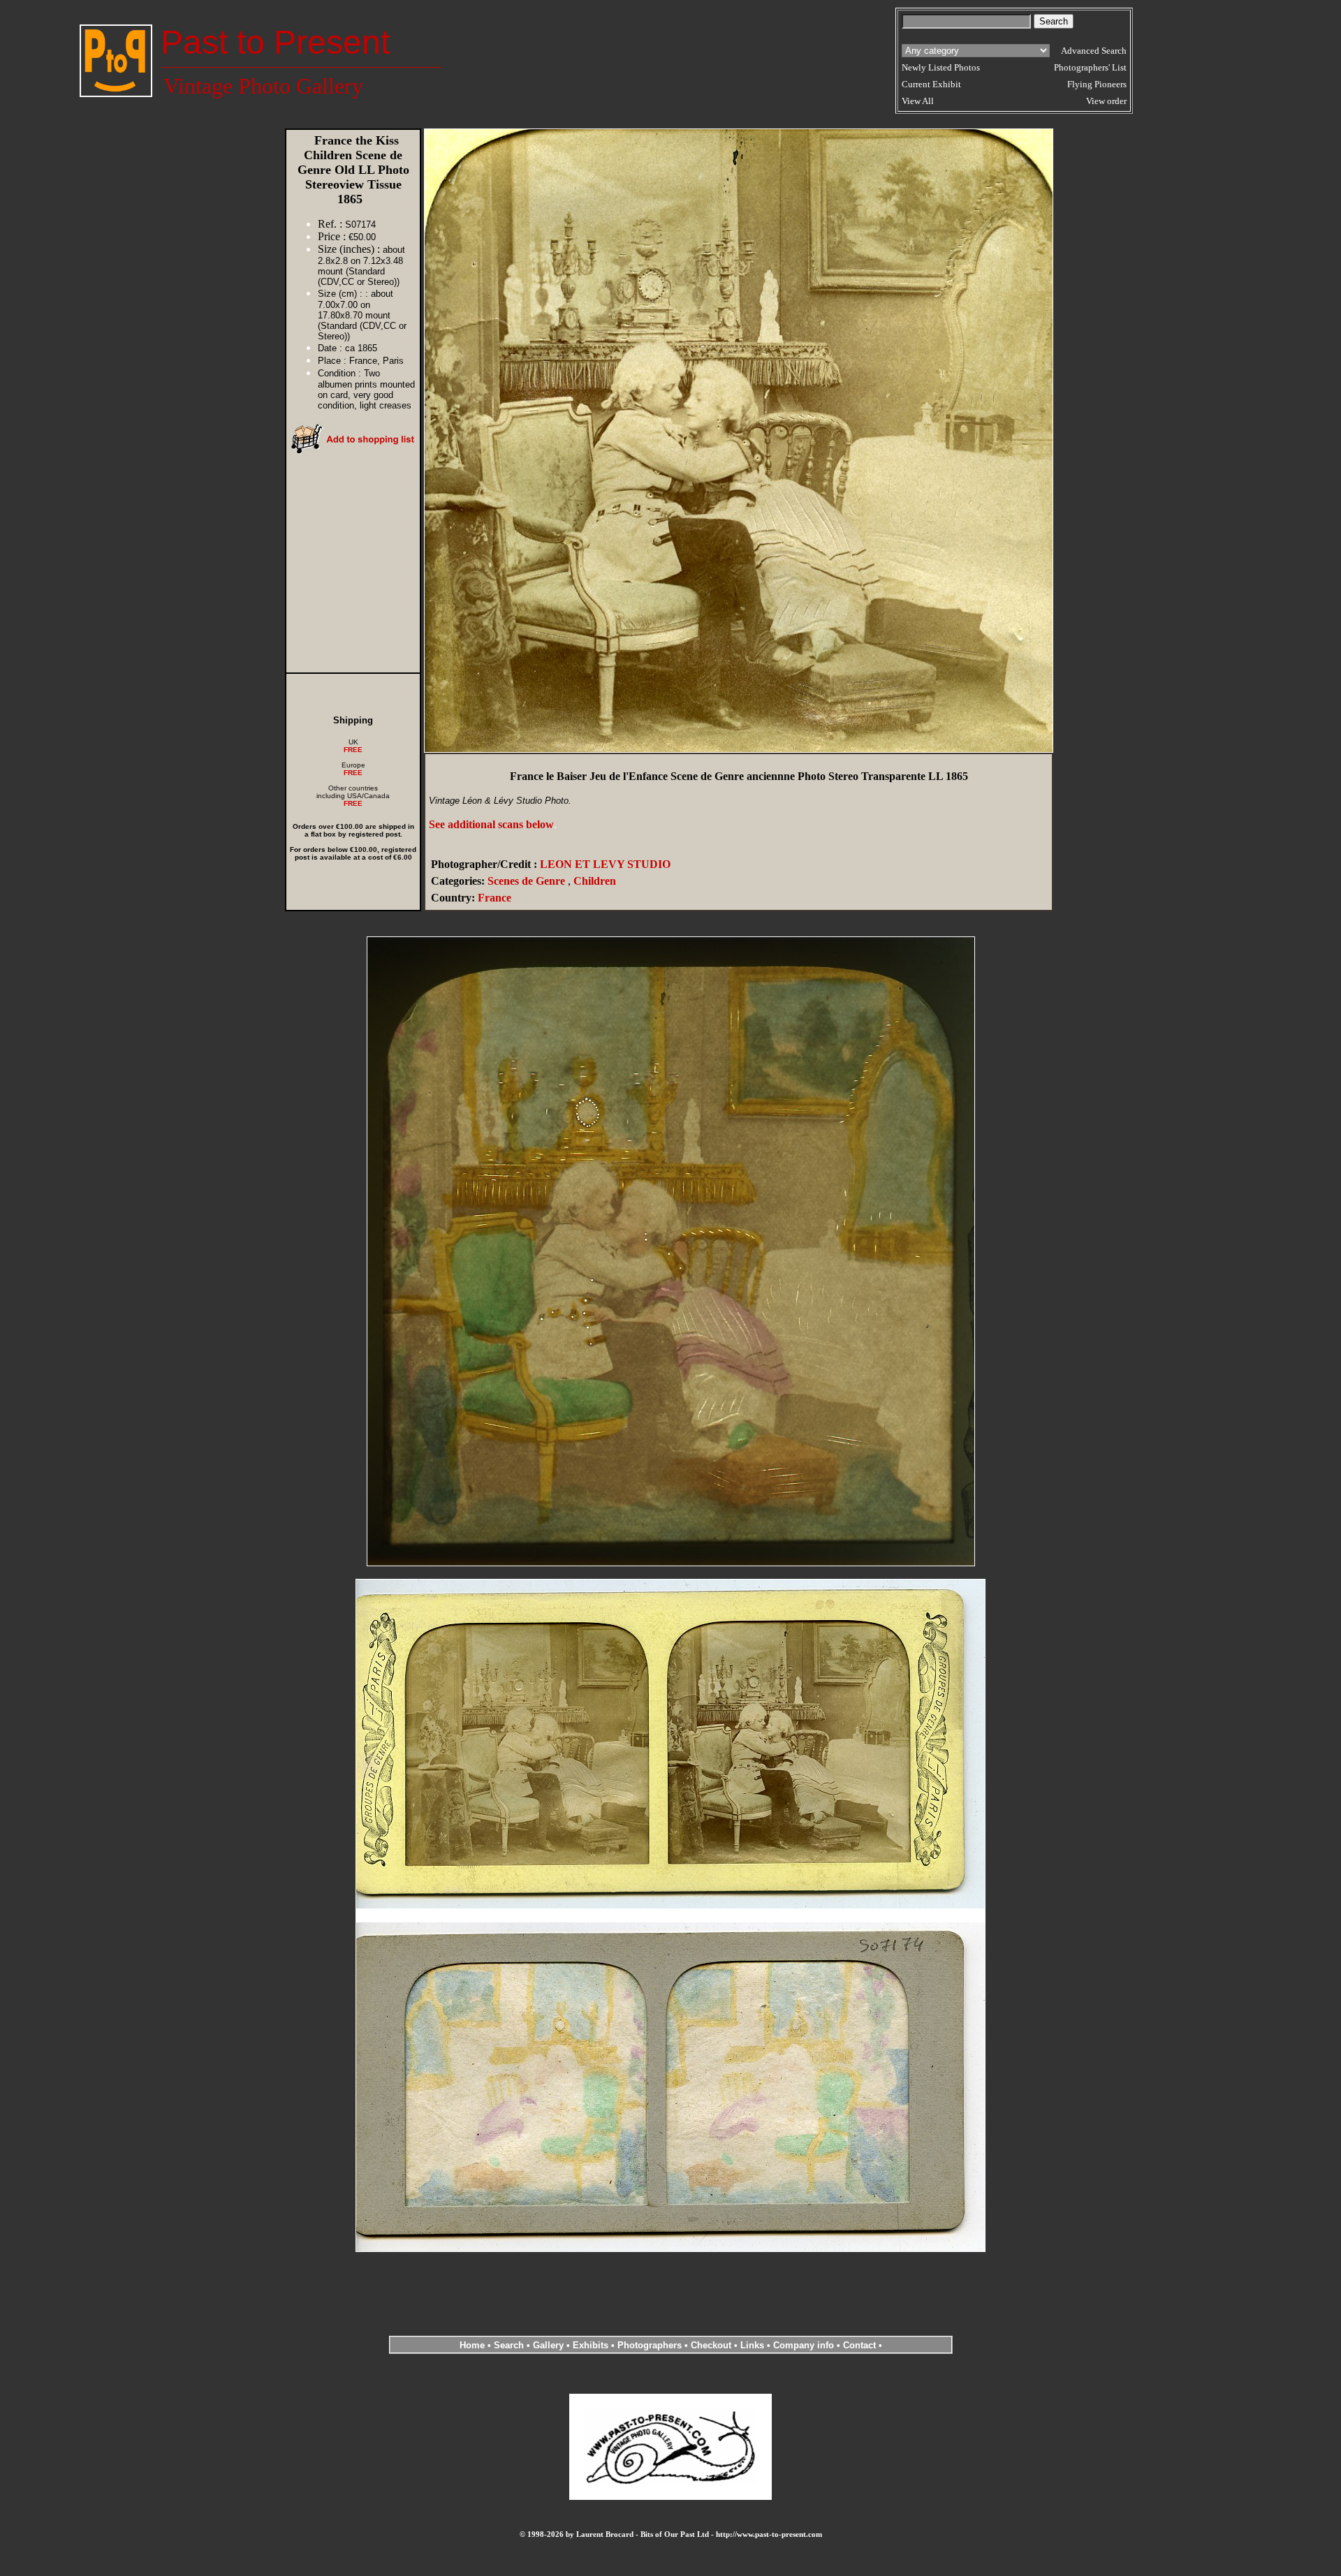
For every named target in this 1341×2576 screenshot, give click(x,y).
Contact (859, 2345)
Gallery (548, 2345)
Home (472, 2345)
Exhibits (591, 2345)
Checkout (711, 2345)
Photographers (650, 2345)
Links (752, 2345)
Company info (805, 2345)
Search (509, 2345)
